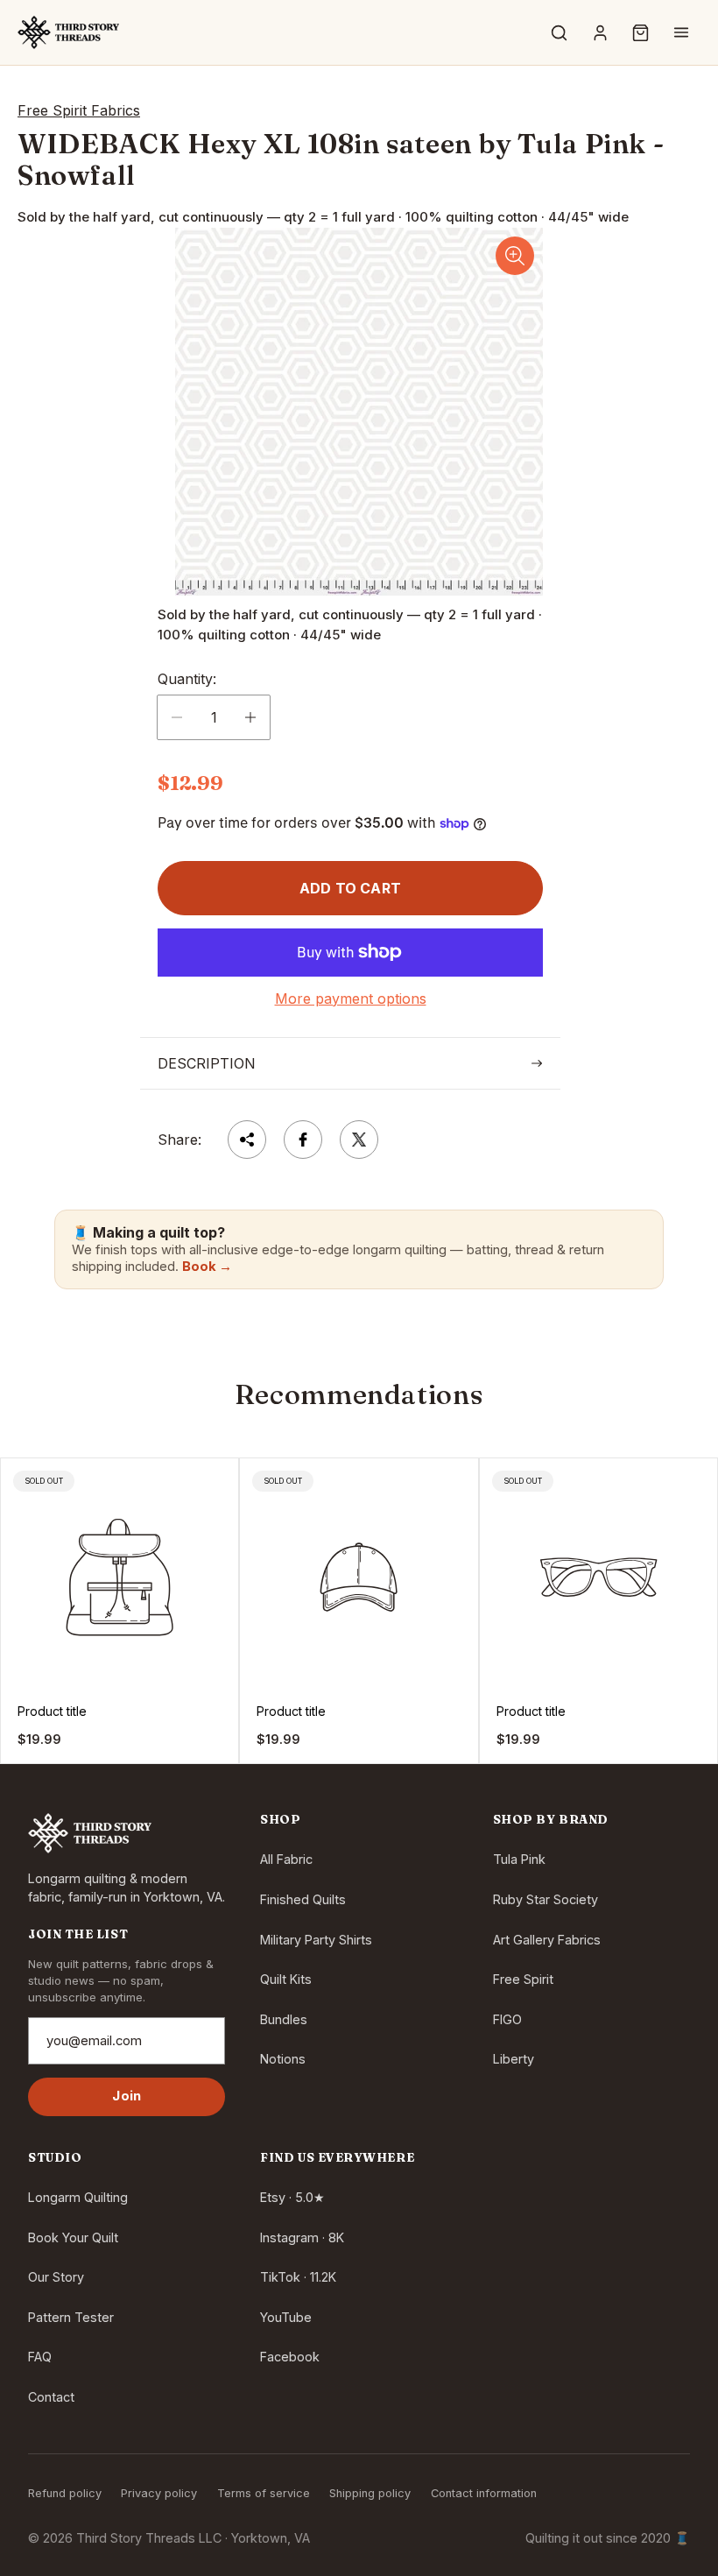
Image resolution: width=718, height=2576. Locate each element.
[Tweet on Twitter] (359, 1140)
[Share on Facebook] (303, 1140)
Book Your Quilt (73, 2237)
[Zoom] (515, 256)
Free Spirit (523, 1979)
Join (127, 2096)
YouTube (286, 2317)
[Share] (247, 1140)
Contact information (484, 2493)
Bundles (284, 2019)
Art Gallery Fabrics (547, 1940)
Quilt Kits (286, 1979)
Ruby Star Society (546, 1899)
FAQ (40, 2357)
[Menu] (681, 32)
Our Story (56, 2277)
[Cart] (641, 32)
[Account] (600, 32)
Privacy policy (159, 2493)
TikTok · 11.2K (298, 2277)
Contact (51, 2397)
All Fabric (286, 1859)
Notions (283, 2059)
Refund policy (65, 2493)
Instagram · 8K (302, 2237)
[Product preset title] (120, 1577)
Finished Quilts (303, 1899)
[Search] (560, 32)
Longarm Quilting (78, 2197)
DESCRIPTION (207, 1063)
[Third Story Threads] (68, 32)
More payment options (351, 999)
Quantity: (187, 679)
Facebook (290, 2357)
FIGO (507, 2019)
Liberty (514, 2059)
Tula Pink (519, 1859)
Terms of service (264, 2493)
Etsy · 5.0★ (292, 2197)
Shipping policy (370, 2493)
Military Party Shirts (316, 1940)
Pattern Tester (71, 2317)
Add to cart (350, 888)
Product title (52, 1711)
